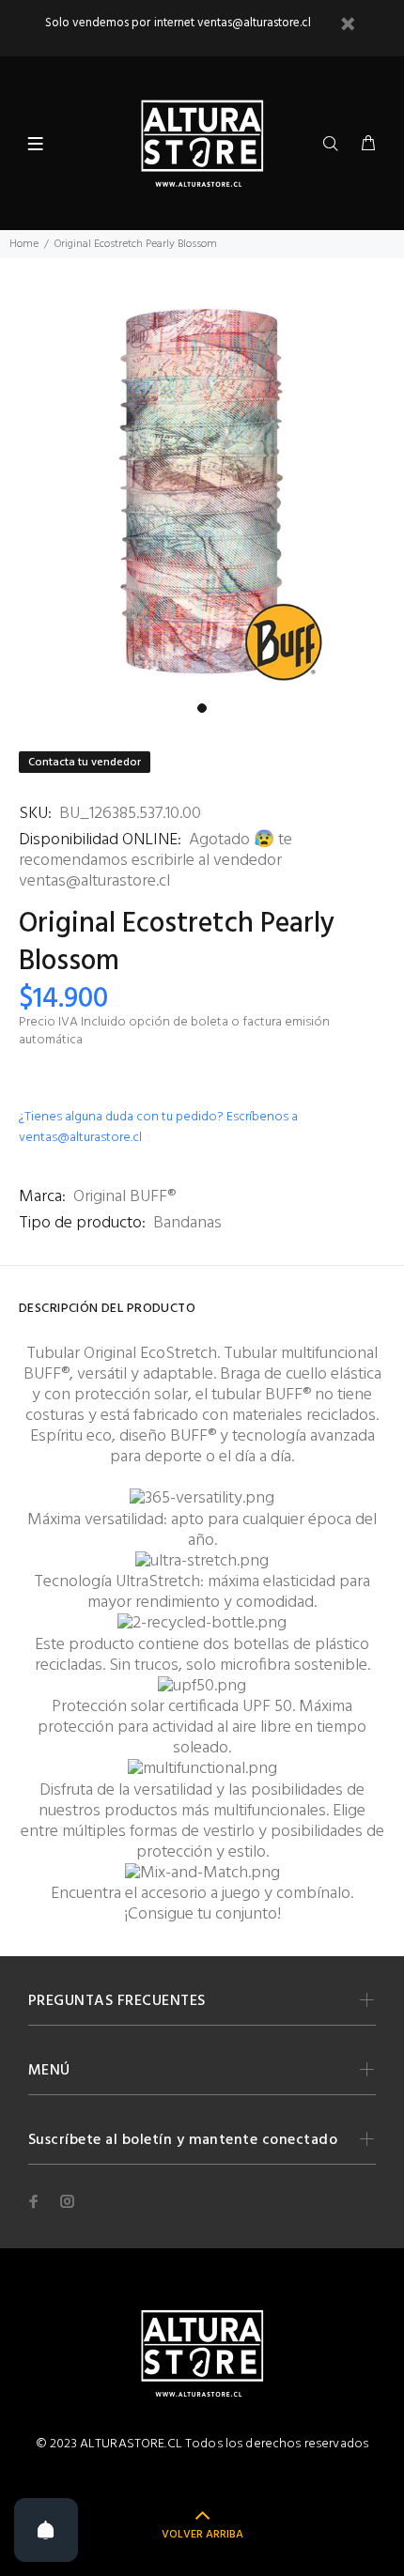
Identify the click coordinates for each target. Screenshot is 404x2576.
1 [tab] (202, 708)
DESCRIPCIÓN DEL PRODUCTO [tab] (107, 1309)
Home (24, 244)
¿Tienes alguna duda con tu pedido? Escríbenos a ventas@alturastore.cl (158, 1127)
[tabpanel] (202, 491)
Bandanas (187, 1223)
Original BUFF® (124, 1197)
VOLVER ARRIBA (202, 2535)
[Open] (46, 2530)
